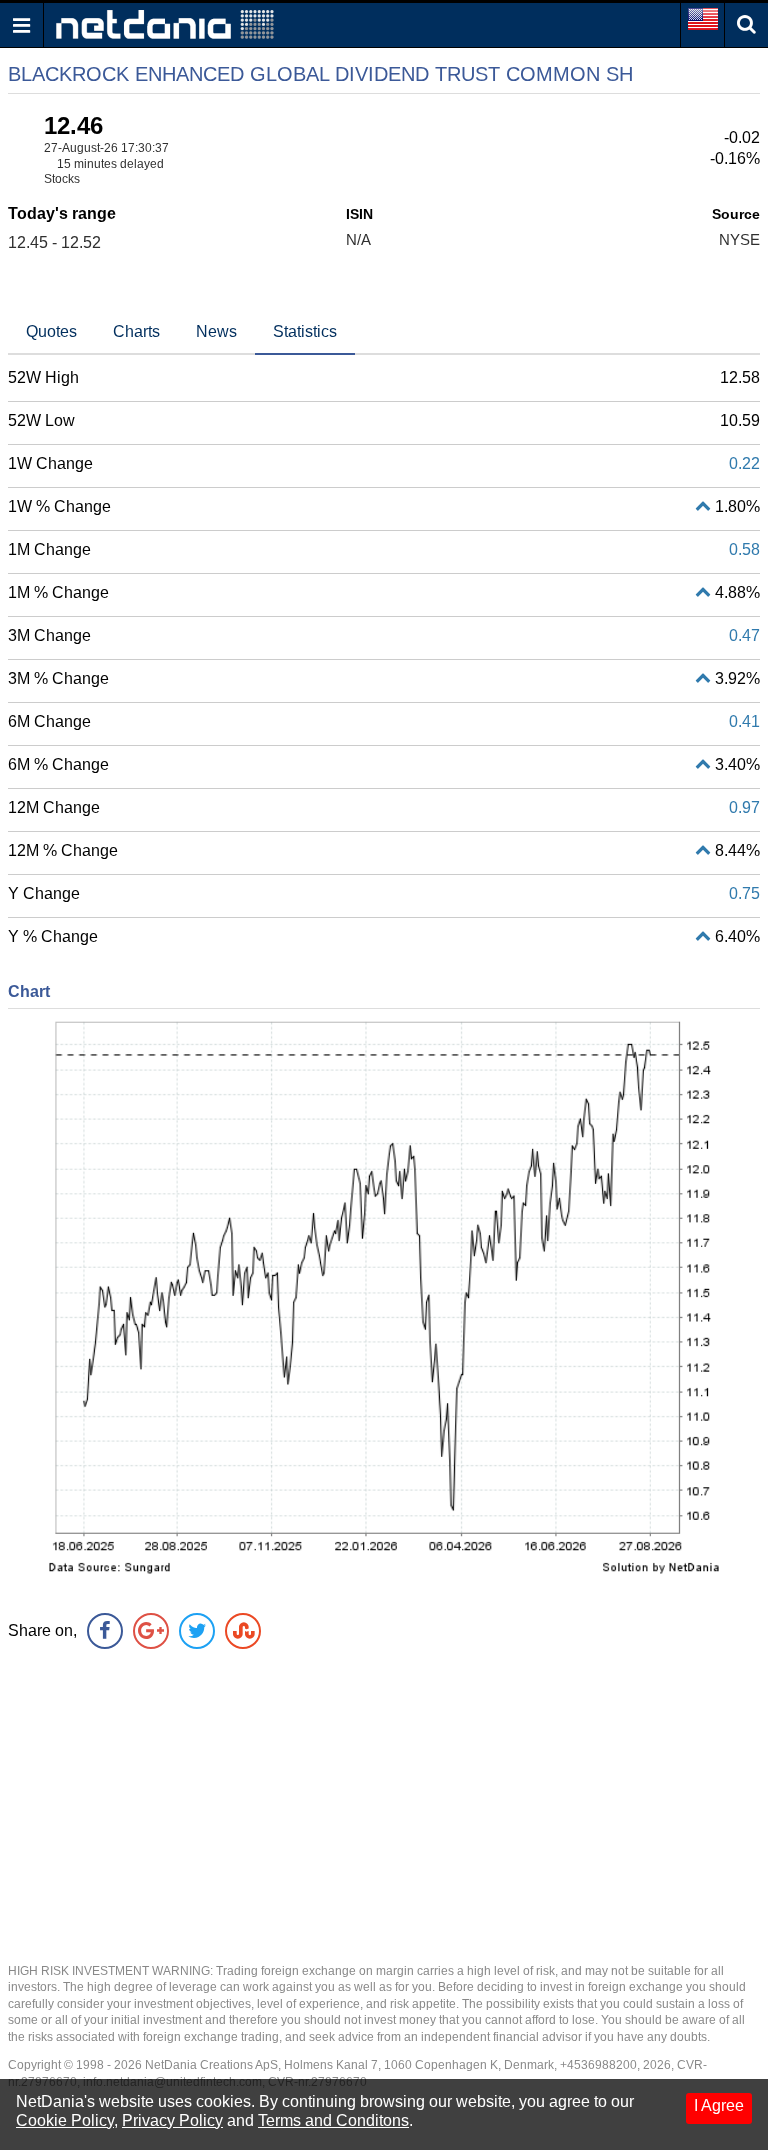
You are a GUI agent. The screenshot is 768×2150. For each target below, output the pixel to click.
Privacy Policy (172, 2120)
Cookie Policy (65, 2120)
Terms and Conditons (333, 2120)
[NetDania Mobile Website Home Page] (165, 23)
